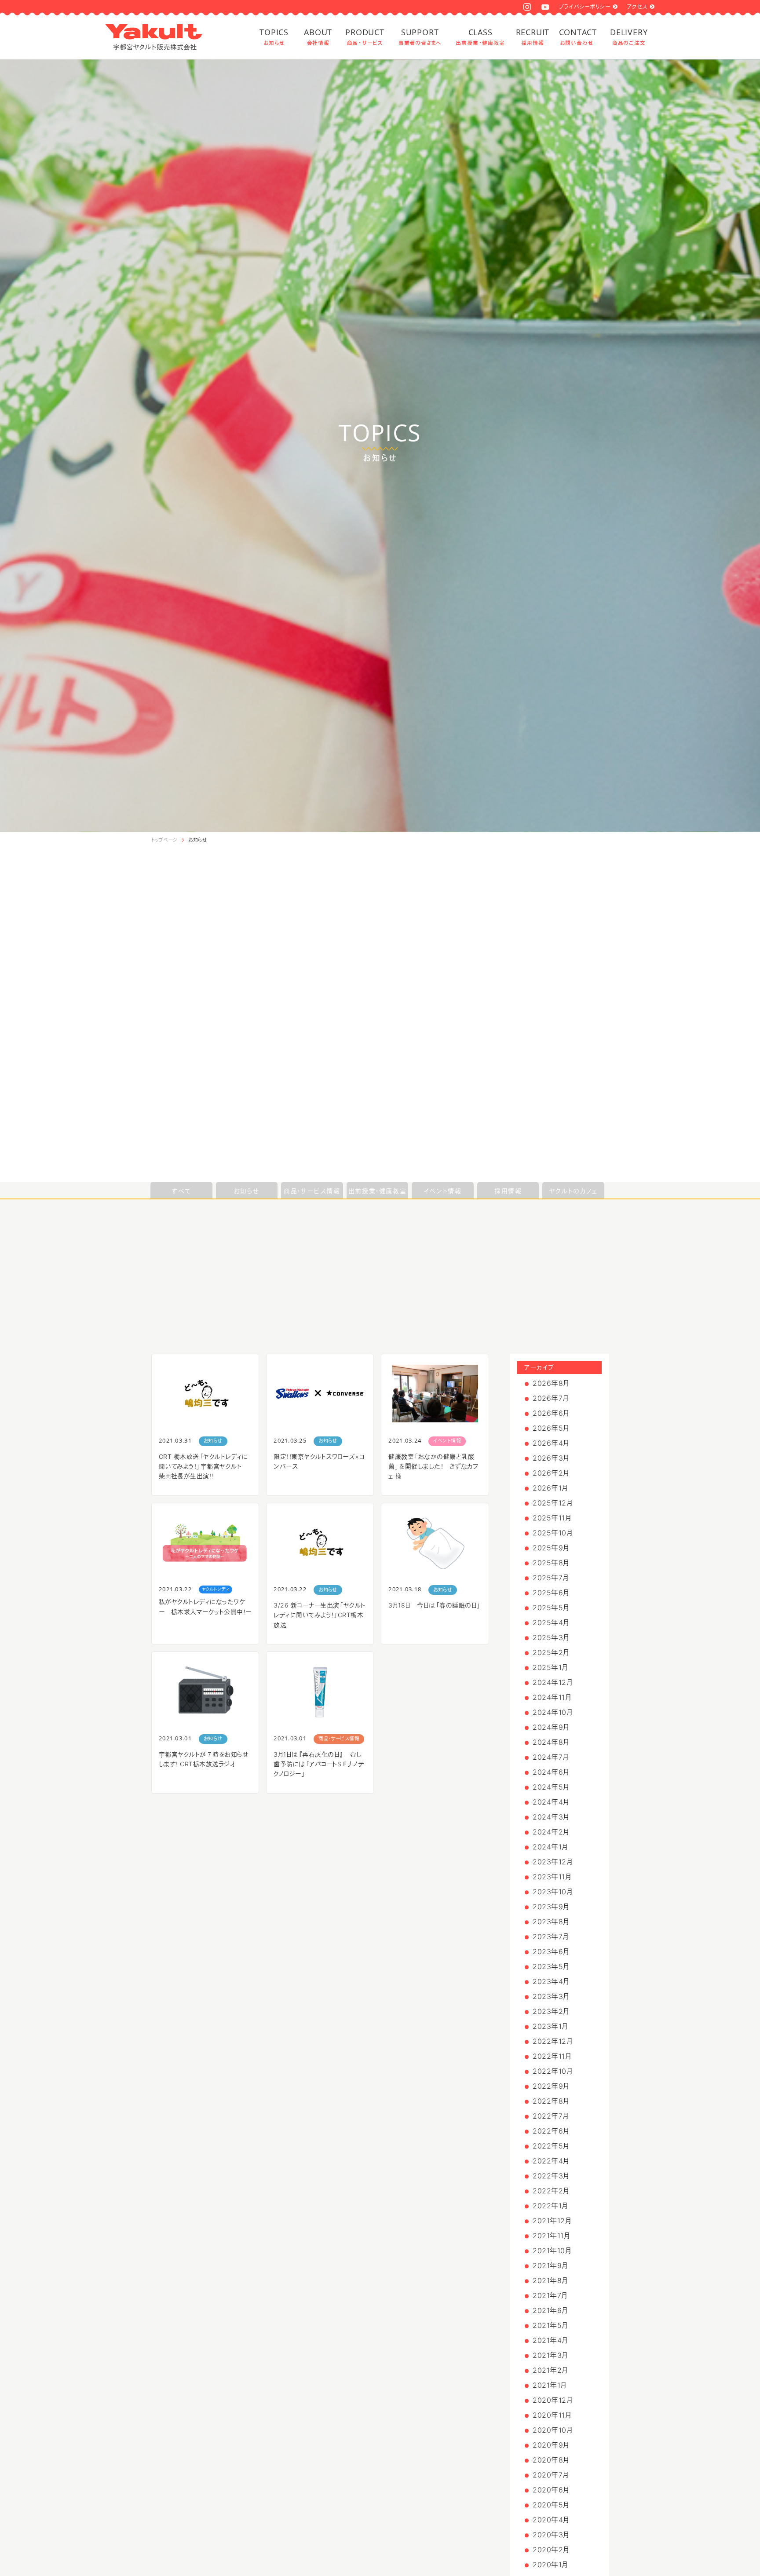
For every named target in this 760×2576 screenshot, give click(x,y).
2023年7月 (551, 1937)
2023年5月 (551, 1966)
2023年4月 (551, 1981)
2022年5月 (551, 2146)
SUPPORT (420, 37)
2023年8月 (551, 1922)
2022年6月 (551, 2131)
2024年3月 (551, 1817)
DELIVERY (629, 37)
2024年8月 (551, 1742)
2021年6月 (550, 2310)
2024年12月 (553, 1682)
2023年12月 (553, 1862)
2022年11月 (552, 2056)
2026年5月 (551, 1428)
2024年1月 (550, 1847)
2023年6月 (551, 1951)
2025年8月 (551, 1563)
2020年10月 (553, 2430)
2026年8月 (551, 1383)
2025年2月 (551, 1652)
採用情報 (508, 1191)
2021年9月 (550, 2265)
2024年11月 (552, 1697)
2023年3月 (551, 1996)
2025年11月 (552, 1518)
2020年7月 (551, 2475)
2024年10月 (553, 1712)
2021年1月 (550, 2385)
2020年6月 (551, 2490)
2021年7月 (550, 2295)
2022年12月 (553, 2041)
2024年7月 (551, 1757)
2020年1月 (550, 2565)
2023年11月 (552, 1877)
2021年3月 (550, 2355)
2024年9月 (551, 1727)
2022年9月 (551, 2086)
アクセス (637, 7)
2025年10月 (553, 1533)
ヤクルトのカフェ (574, 1191)
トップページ (164, 840)
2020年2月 (551, 2550)
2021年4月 (550, 2340)
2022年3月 (551, 2176)
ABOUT (318, 37)
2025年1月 (550, 1667)
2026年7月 (551, 1398)
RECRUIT (533, 37)
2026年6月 (551, 1413)
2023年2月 (551, 2011)
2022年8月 (551, 2101)
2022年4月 (551, 2161)
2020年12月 (553, 2400)
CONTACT (577, 37)
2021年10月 (552, 2251)
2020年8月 (551, 2460)
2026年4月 (551, 1443)
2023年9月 (551, 1907)
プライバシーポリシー (585, 7)
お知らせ (198, 840)
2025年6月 (551, 1593)
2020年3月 (551, 2535)
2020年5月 (551, 2505)
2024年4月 (551, 1802)
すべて (181, 1191)
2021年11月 (551, 2236)
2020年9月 (551, 2445)
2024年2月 (551, 1832)
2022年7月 (551, 2116)
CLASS (480, 37)
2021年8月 (550, 2280)
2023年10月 (553, 1892)
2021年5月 (550, 2325)
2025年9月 (551, 1548)
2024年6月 (551, 1772)
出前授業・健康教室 (377, 1191)
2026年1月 (550, 1488)
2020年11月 (552, 2415)
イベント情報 (443, 1191)
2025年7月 (551, 1578)
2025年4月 (551, 1622)
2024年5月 (551, 1787)
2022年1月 (550, 2206)
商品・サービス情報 (312, 1191)
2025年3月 (551, 1637)
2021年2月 (550, 2370)
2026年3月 (551, 1458)
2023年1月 (550, 2026)
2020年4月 (551, 2520)
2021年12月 (552, 2221)
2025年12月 (553, 1503)
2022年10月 (553, 2071)
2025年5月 (551, 1608)
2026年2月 (551, 1473)
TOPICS (274, 37)
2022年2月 (551, 2191)
